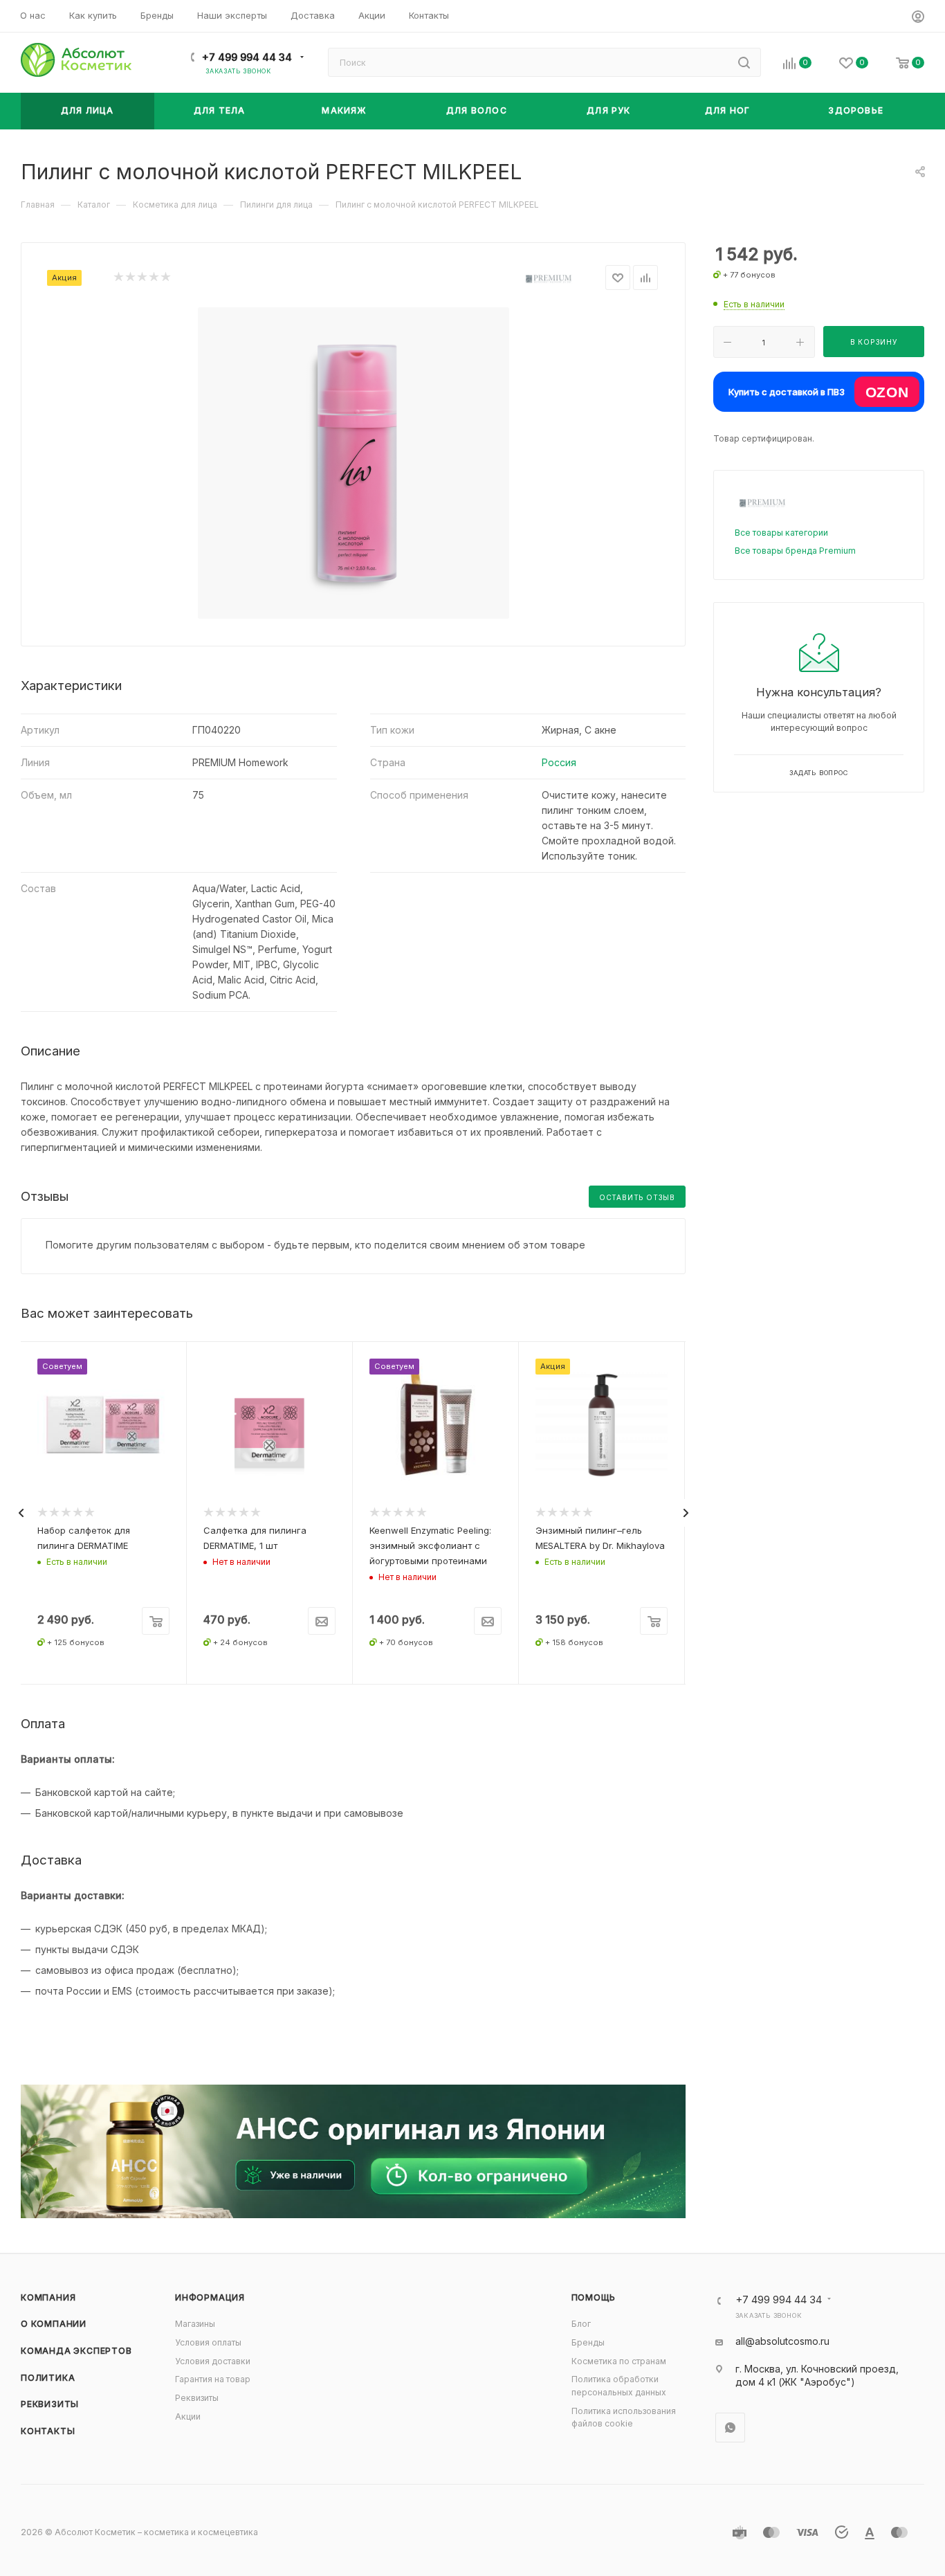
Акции (188, 2416)
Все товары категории (781, 533)
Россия (559, 762)
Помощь (594, 2297)
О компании (54, 2324)
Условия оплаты (208, 2342)
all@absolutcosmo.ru (782, 2341)
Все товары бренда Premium (795, 551)
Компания (48, 2297)
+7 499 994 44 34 (247, 57)
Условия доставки (213, 2361)
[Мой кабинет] (918, 18)
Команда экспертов (76, 2351)
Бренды (588, 2342)
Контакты (48, 2431)
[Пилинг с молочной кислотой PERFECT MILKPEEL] (354, 463)
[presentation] (21, 1513)
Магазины (195, 2324)
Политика (48, 2378)
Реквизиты (50, 2404)
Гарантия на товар (213, 2379)
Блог (581, 2324)
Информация (210, 2297)
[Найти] (744, 62)
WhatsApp (730, 2428)
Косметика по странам (619, 2361)
